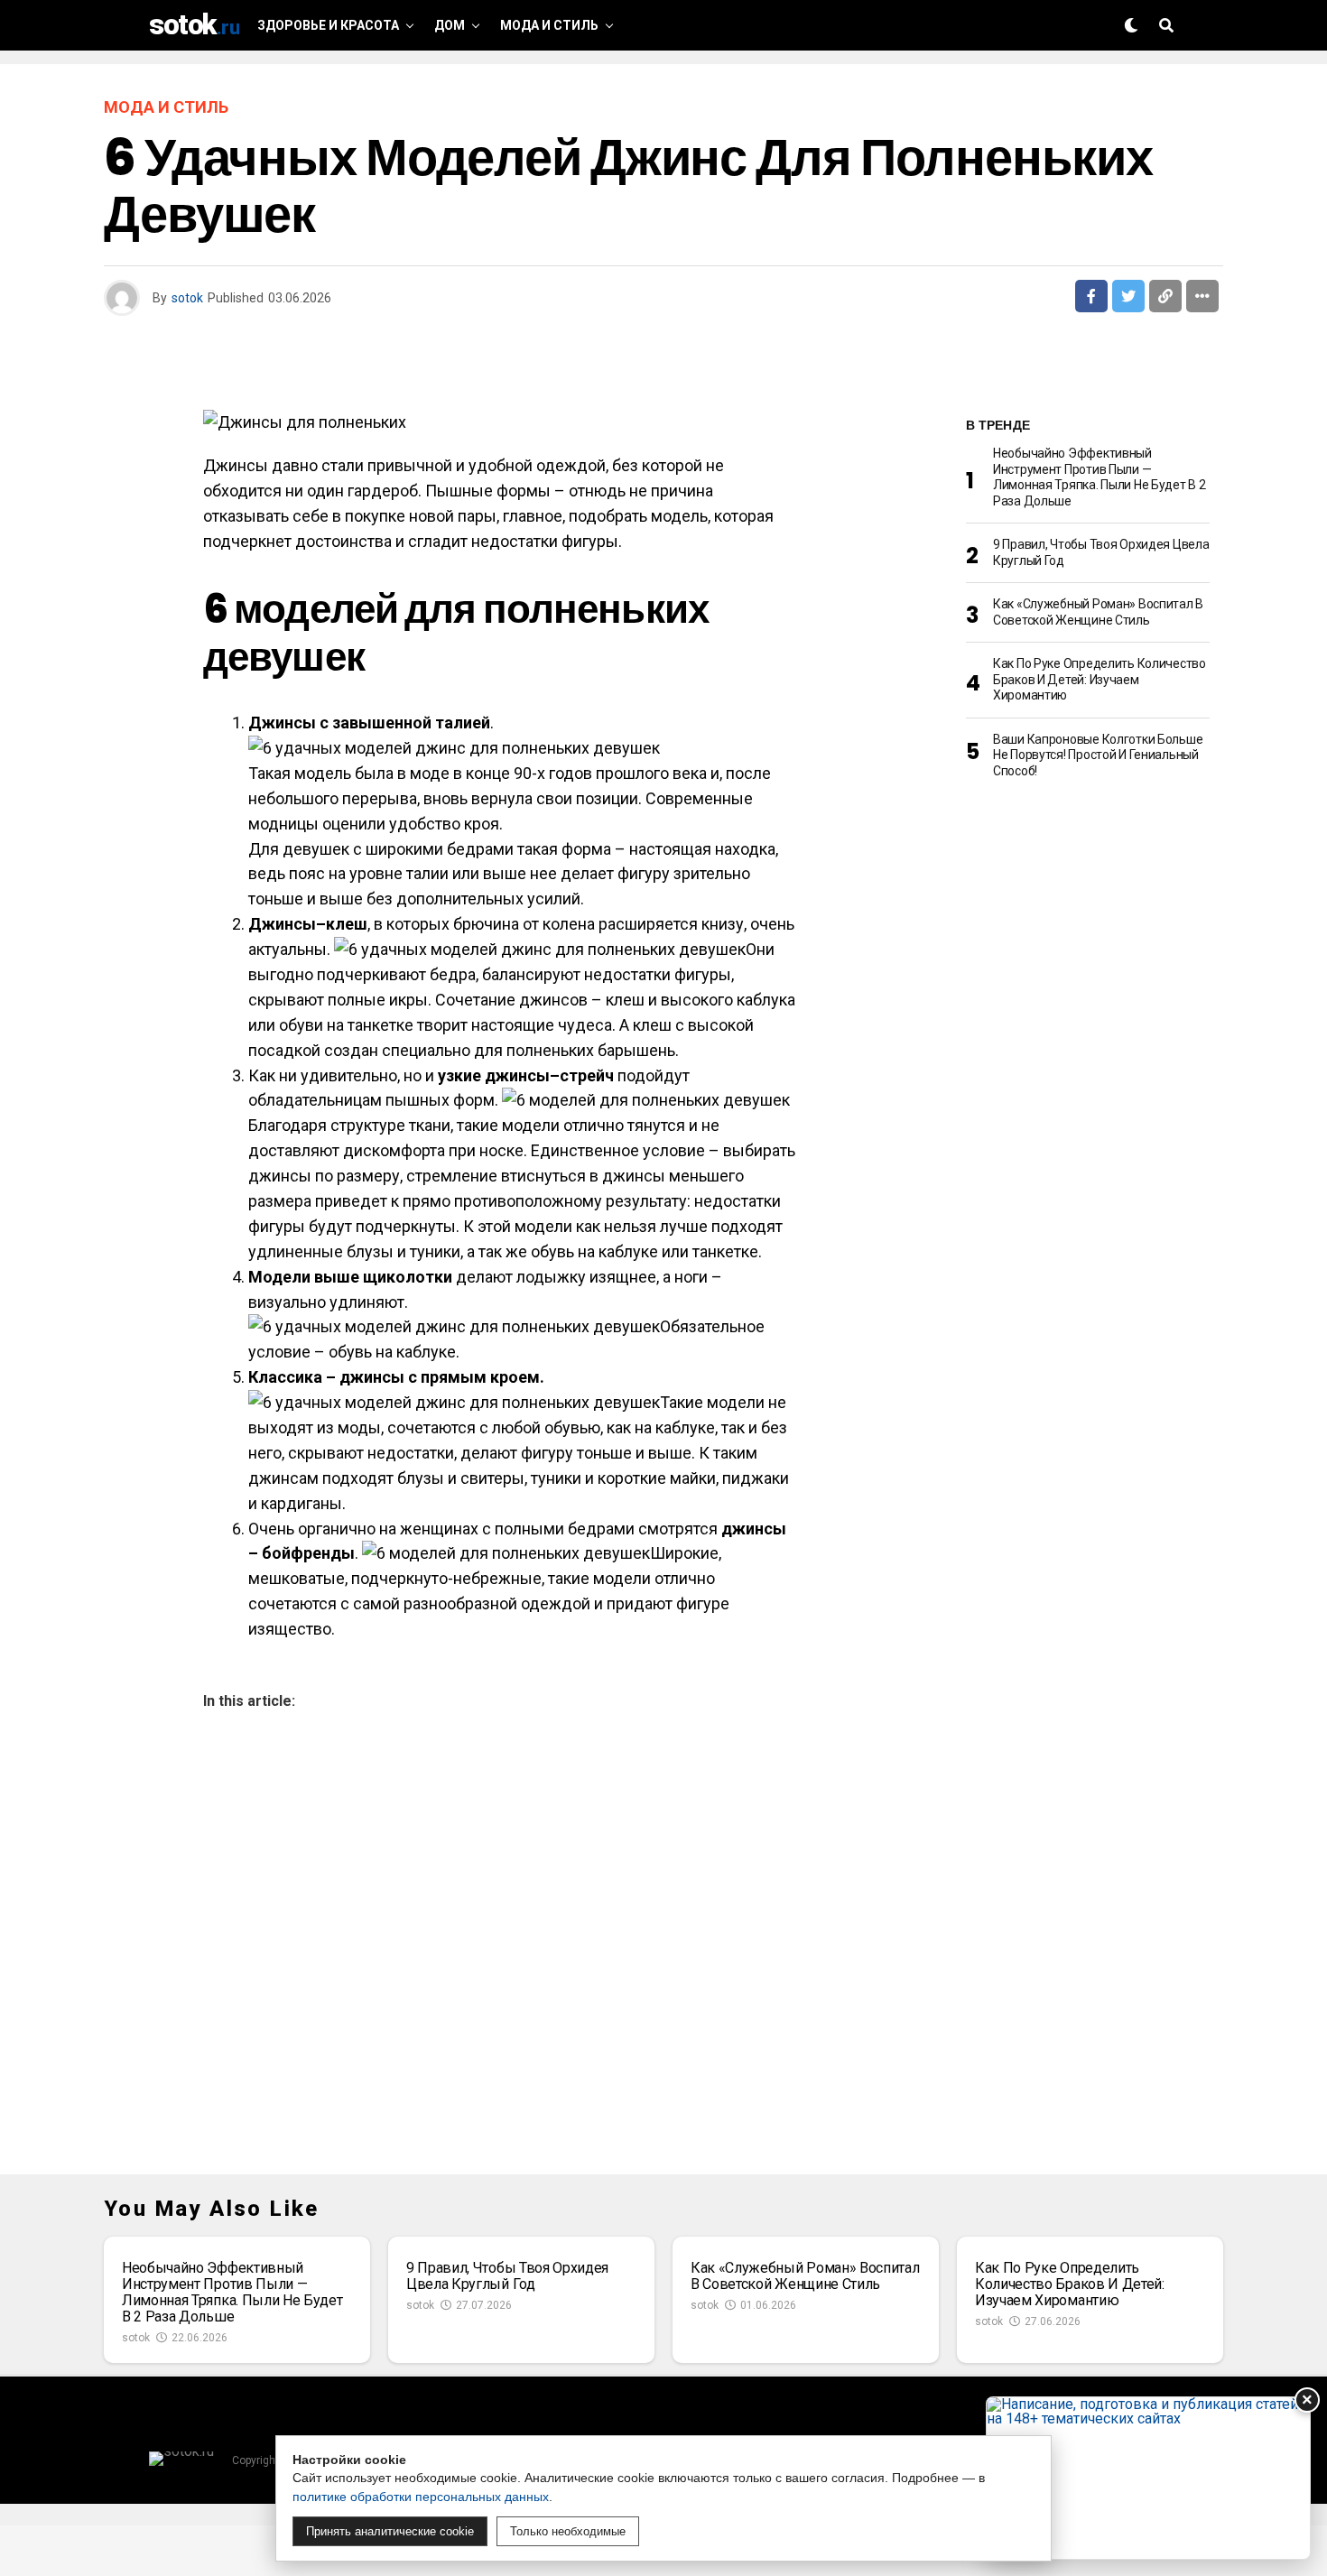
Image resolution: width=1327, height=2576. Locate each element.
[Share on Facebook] (1091, 296)
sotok (187, 298)
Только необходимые (568, 2531)
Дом (450, 25)
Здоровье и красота (328, 25)
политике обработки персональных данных (421, 2497)
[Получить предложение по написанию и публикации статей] (1148, 2478)
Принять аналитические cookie (390, 2531)
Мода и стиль (549, 25)
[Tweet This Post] (1128, 296)
